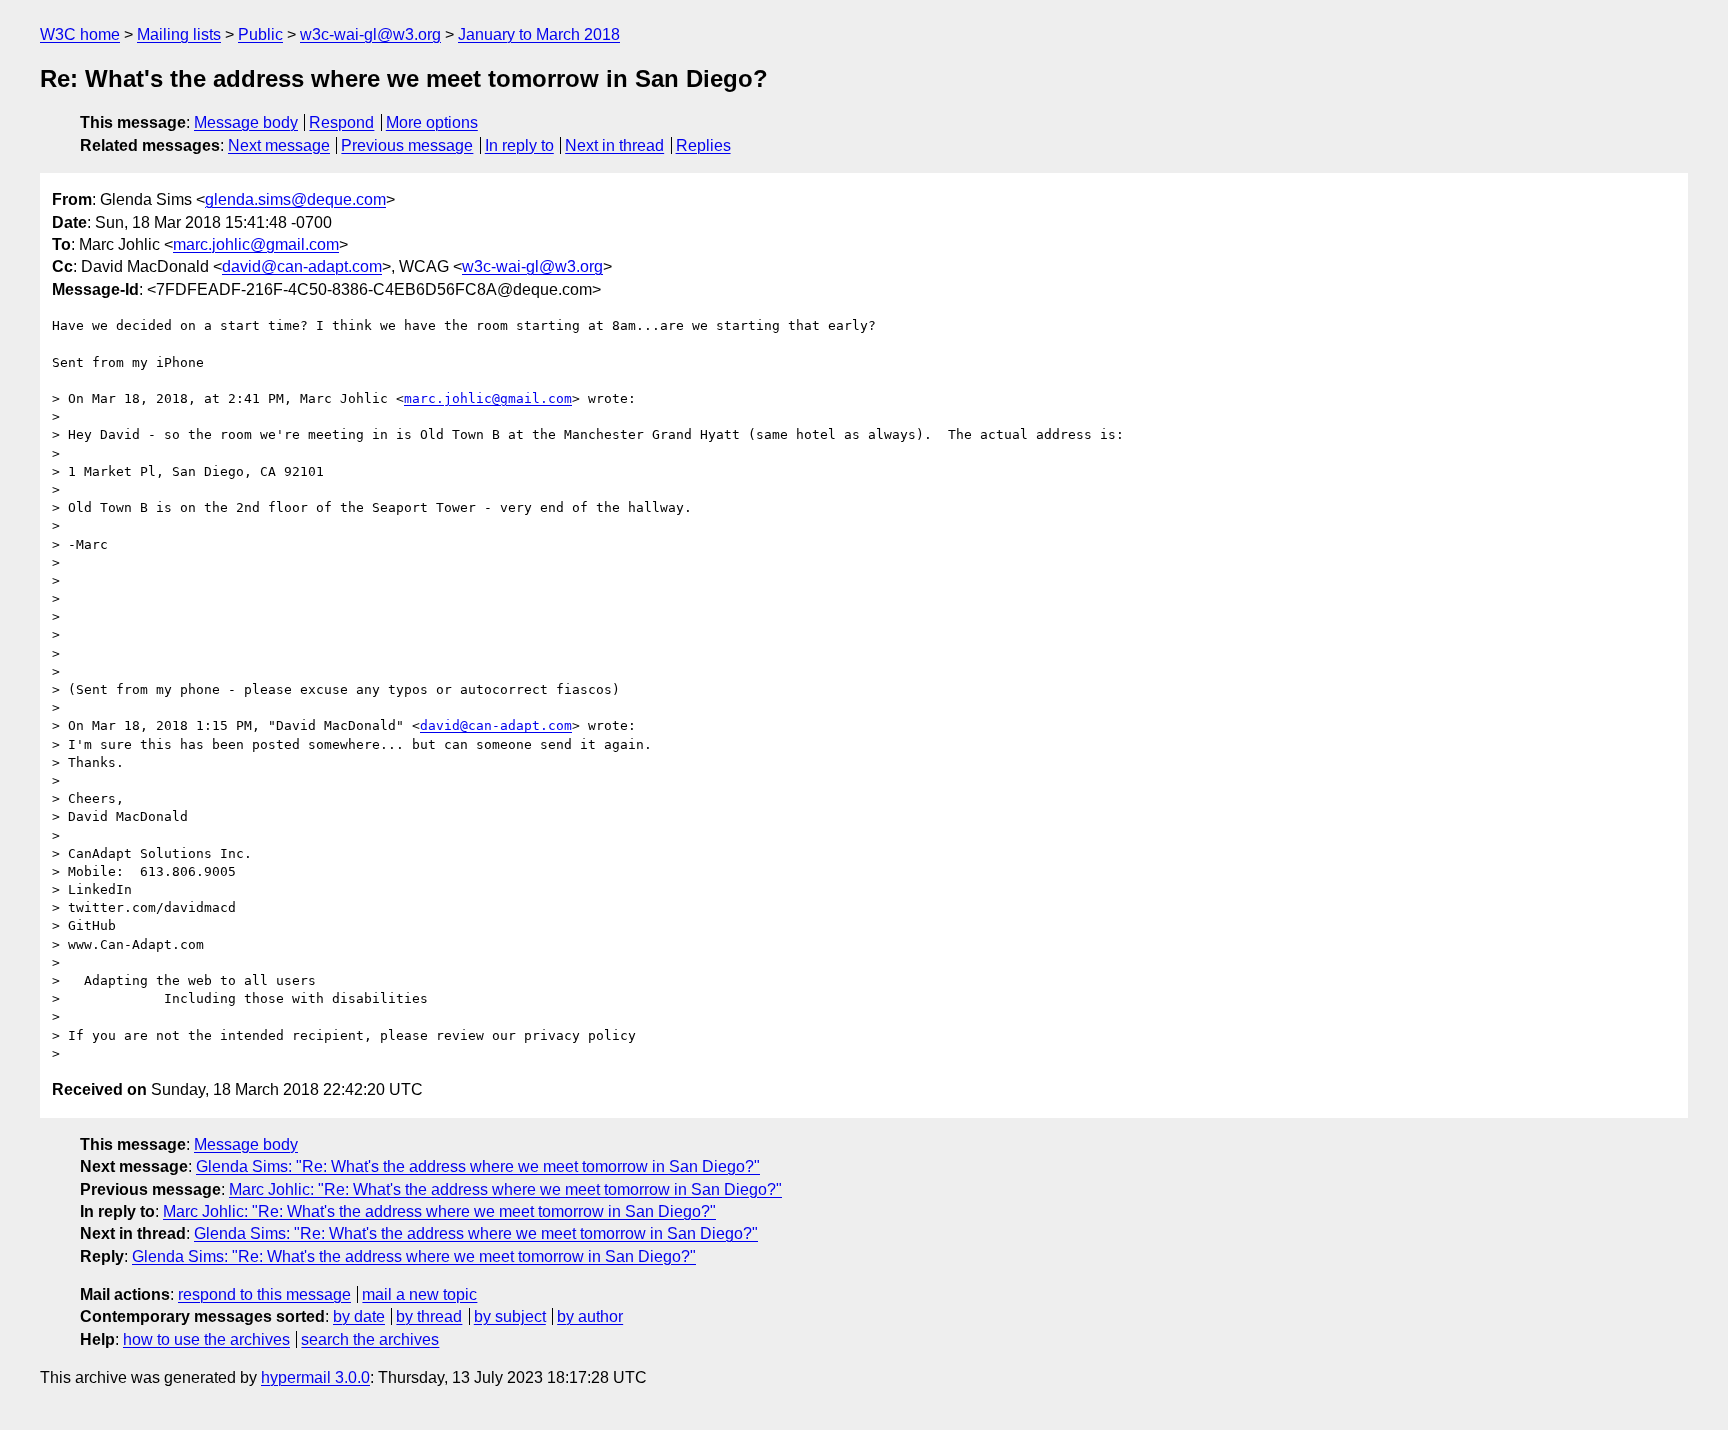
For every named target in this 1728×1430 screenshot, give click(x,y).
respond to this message (264, 1294)
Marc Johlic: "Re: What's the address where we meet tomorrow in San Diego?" (505, 1189)
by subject (510, 1316)
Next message (279, 145)
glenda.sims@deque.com (295, 199)
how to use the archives (206, 1339)
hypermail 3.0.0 (315, 1377)
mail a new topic (419, 1294)
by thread (429, 1316)
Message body (246, 122)
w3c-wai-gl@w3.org (370, 34)
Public (260, 34)
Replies (703, 145)
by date (359, 1316)
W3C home (80, 34)
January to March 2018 (539, 34)
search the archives (370, 1339)
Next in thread (614, 145)
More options (432, 122)
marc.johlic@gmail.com (256, 244)
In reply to (519, 145)
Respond (341, 122)
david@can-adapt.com (302, 266)
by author (590, 1316)
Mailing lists (179, 34)
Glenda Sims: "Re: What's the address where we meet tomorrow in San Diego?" (478, 1166)
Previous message (407, 145)
